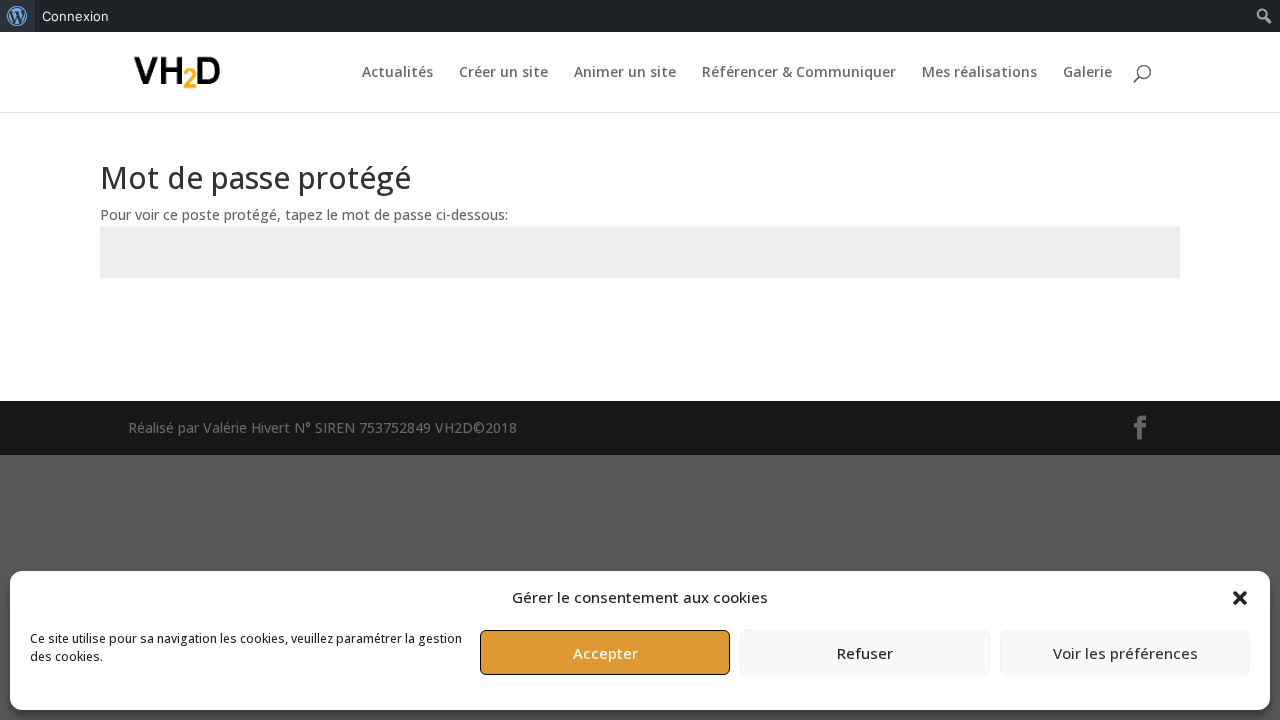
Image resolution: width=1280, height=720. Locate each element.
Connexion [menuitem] (75, 16)
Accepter (605, 653)
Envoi (1132, 324)
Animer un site (625, 73)
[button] (1240, 598)
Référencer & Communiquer (799, 73)
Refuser (865, 653)
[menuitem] (17, 16)
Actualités (397, 73)
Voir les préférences (1125, 653)
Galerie (1087, 73)
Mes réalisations (979, 73)
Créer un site (503, 73)
